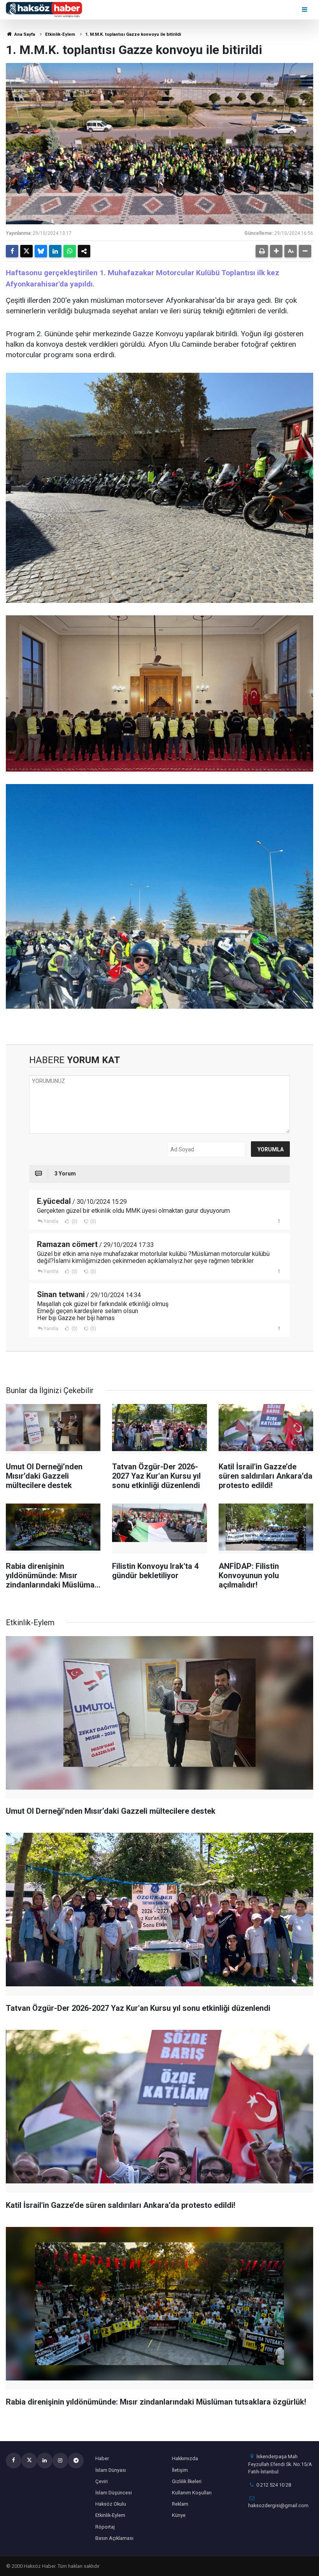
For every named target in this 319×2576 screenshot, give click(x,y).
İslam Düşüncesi (114, 2493)
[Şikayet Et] (279, 1221)
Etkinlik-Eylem (60, 34)
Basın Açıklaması (114, 2538)
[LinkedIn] (55, 251)
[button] (276, 251)
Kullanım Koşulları (192, 2493)
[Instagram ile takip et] (60, 2461)
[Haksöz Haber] (44, 9)
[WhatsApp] (70, 251)
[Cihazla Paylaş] (84, 251)
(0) (74, 1221)
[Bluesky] (41, 251)
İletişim (180, 2470)
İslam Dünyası (111, 2470)
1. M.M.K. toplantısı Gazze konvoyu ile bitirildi (133, 34)
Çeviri (102, 2481)
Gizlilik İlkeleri (187, 2481)
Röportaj (105, 2527)
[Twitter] (26, 251)
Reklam (180, 2504)
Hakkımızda (185, 2458)
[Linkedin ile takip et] (45, 2461)
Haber (102, 2458)
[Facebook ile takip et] (14, 2461)
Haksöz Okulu (111, 2504)
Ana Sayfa (24, 34)
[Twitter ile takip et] (29, 2461)
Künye (179, 2515)
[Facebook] (12, 251)
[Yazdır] (262, 251)
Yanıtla (51, 1221)
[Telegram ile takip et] (76, 2461)
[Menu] (305, 10)
